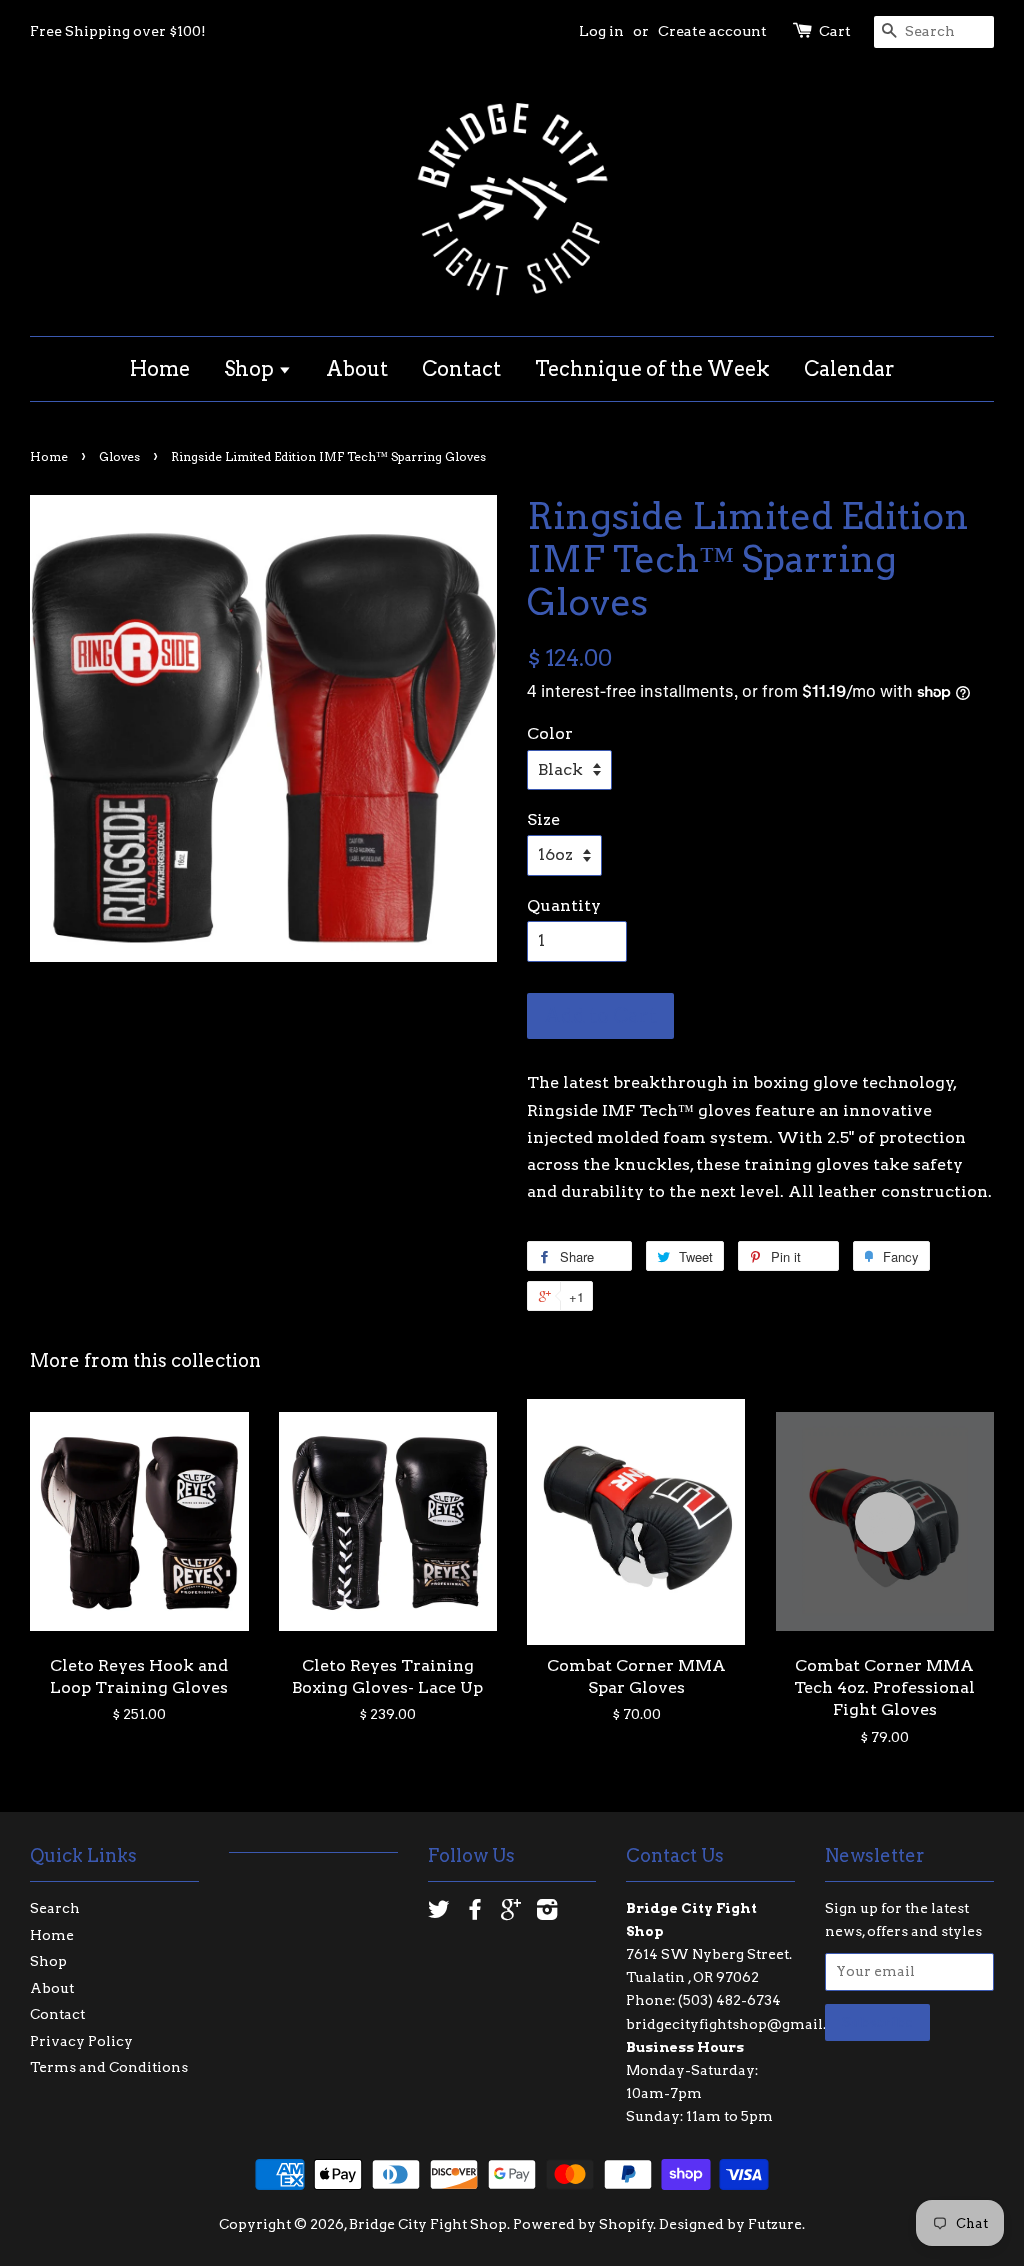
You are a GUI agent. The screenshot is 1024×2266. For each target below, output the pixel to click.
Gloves (119, 456)
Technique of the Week (652, 369)
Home (160, 369)
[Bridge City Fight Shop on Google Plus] (511, 1913)
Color (550, 733)
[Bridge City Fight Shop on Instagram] (547, 1913)
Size (543, 819)
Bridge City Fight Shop (428, 2224)
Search (55, 1908)
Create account (712, 31)
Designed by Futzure (730, 2224)
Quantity (564, 905)
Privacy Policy (81, 2041)
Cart (835, 31)
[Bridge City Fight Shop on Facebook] (475, 1913)
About (357, 369)
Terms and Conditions (109, 2067)
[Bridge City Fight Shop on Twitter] (439, 1913)
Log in (601, 31)
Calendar (849, 369)
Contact (461, 369)
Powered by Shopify (583, 2224)
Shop (251, 369)
